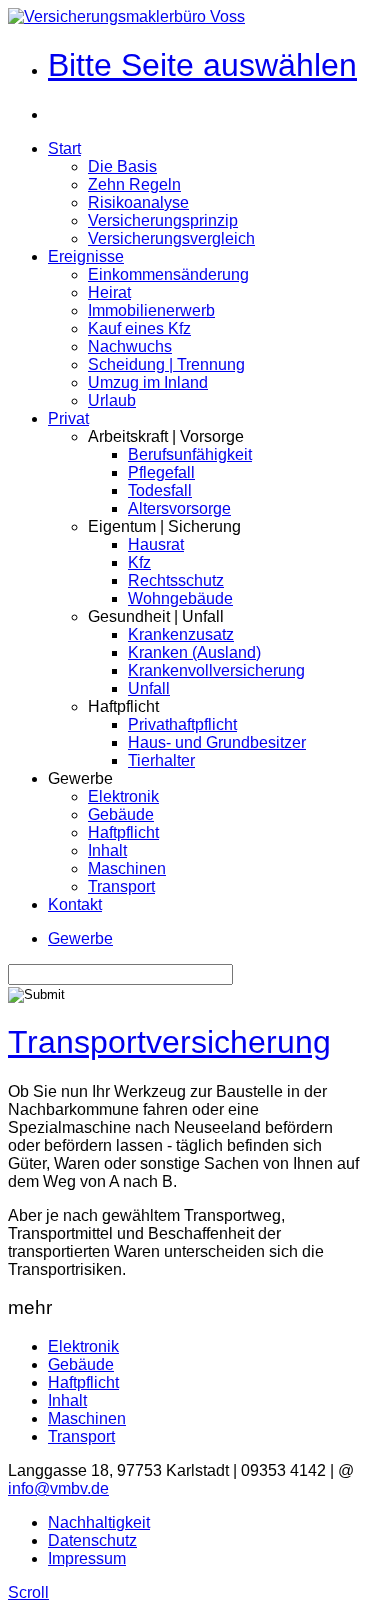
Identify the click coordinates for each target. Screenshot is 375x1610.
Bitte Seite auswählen (202, 65)
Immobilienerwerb (151, 310)
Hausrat (156, 544)
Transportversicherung (169, 1042)
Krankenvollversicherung (216, 670)
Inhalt (107, 850)
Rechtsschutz (176, 580)
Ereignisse (86, 256)
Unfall (149, 688)
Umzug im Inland (148, 382)
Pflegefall (161, 472)
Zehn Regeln (134, 184)
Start (64, 148)
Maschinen (127, 868)
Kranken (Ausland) (194, 652)
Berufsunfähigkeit (190, 454)
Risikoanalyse (138, 202)
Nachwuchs (130, 346)
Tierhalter (161, 760)
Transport (121, 886)
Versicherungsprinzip (163, 220)
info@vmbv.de (58, 1488)
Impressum (87, 1558)
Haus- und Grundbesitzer (217, 742)
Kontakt (75, 904)
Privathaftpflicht (182, 724)
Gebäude (121, 814)
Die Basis (122, 166)
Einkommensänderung (168, 274)
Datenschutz (92, 1540)
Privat (68, 418)
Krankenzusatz (181, 634)
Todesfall (160, 490)
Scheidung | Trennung (166, 364)
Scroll (28, 1592)
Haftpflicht (123, 832)
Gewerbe (80, 938)
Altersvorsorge (179, 508)
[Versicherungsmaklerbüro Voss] (126, 16)
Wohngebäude (180, 598)
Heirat (109, 292)
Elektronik (123, 796)
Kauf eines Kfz (139, 328)
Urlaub (112, 400)
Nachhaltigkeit (99, 1522)
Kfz (139, 562)
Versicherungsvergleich (171, 238)
